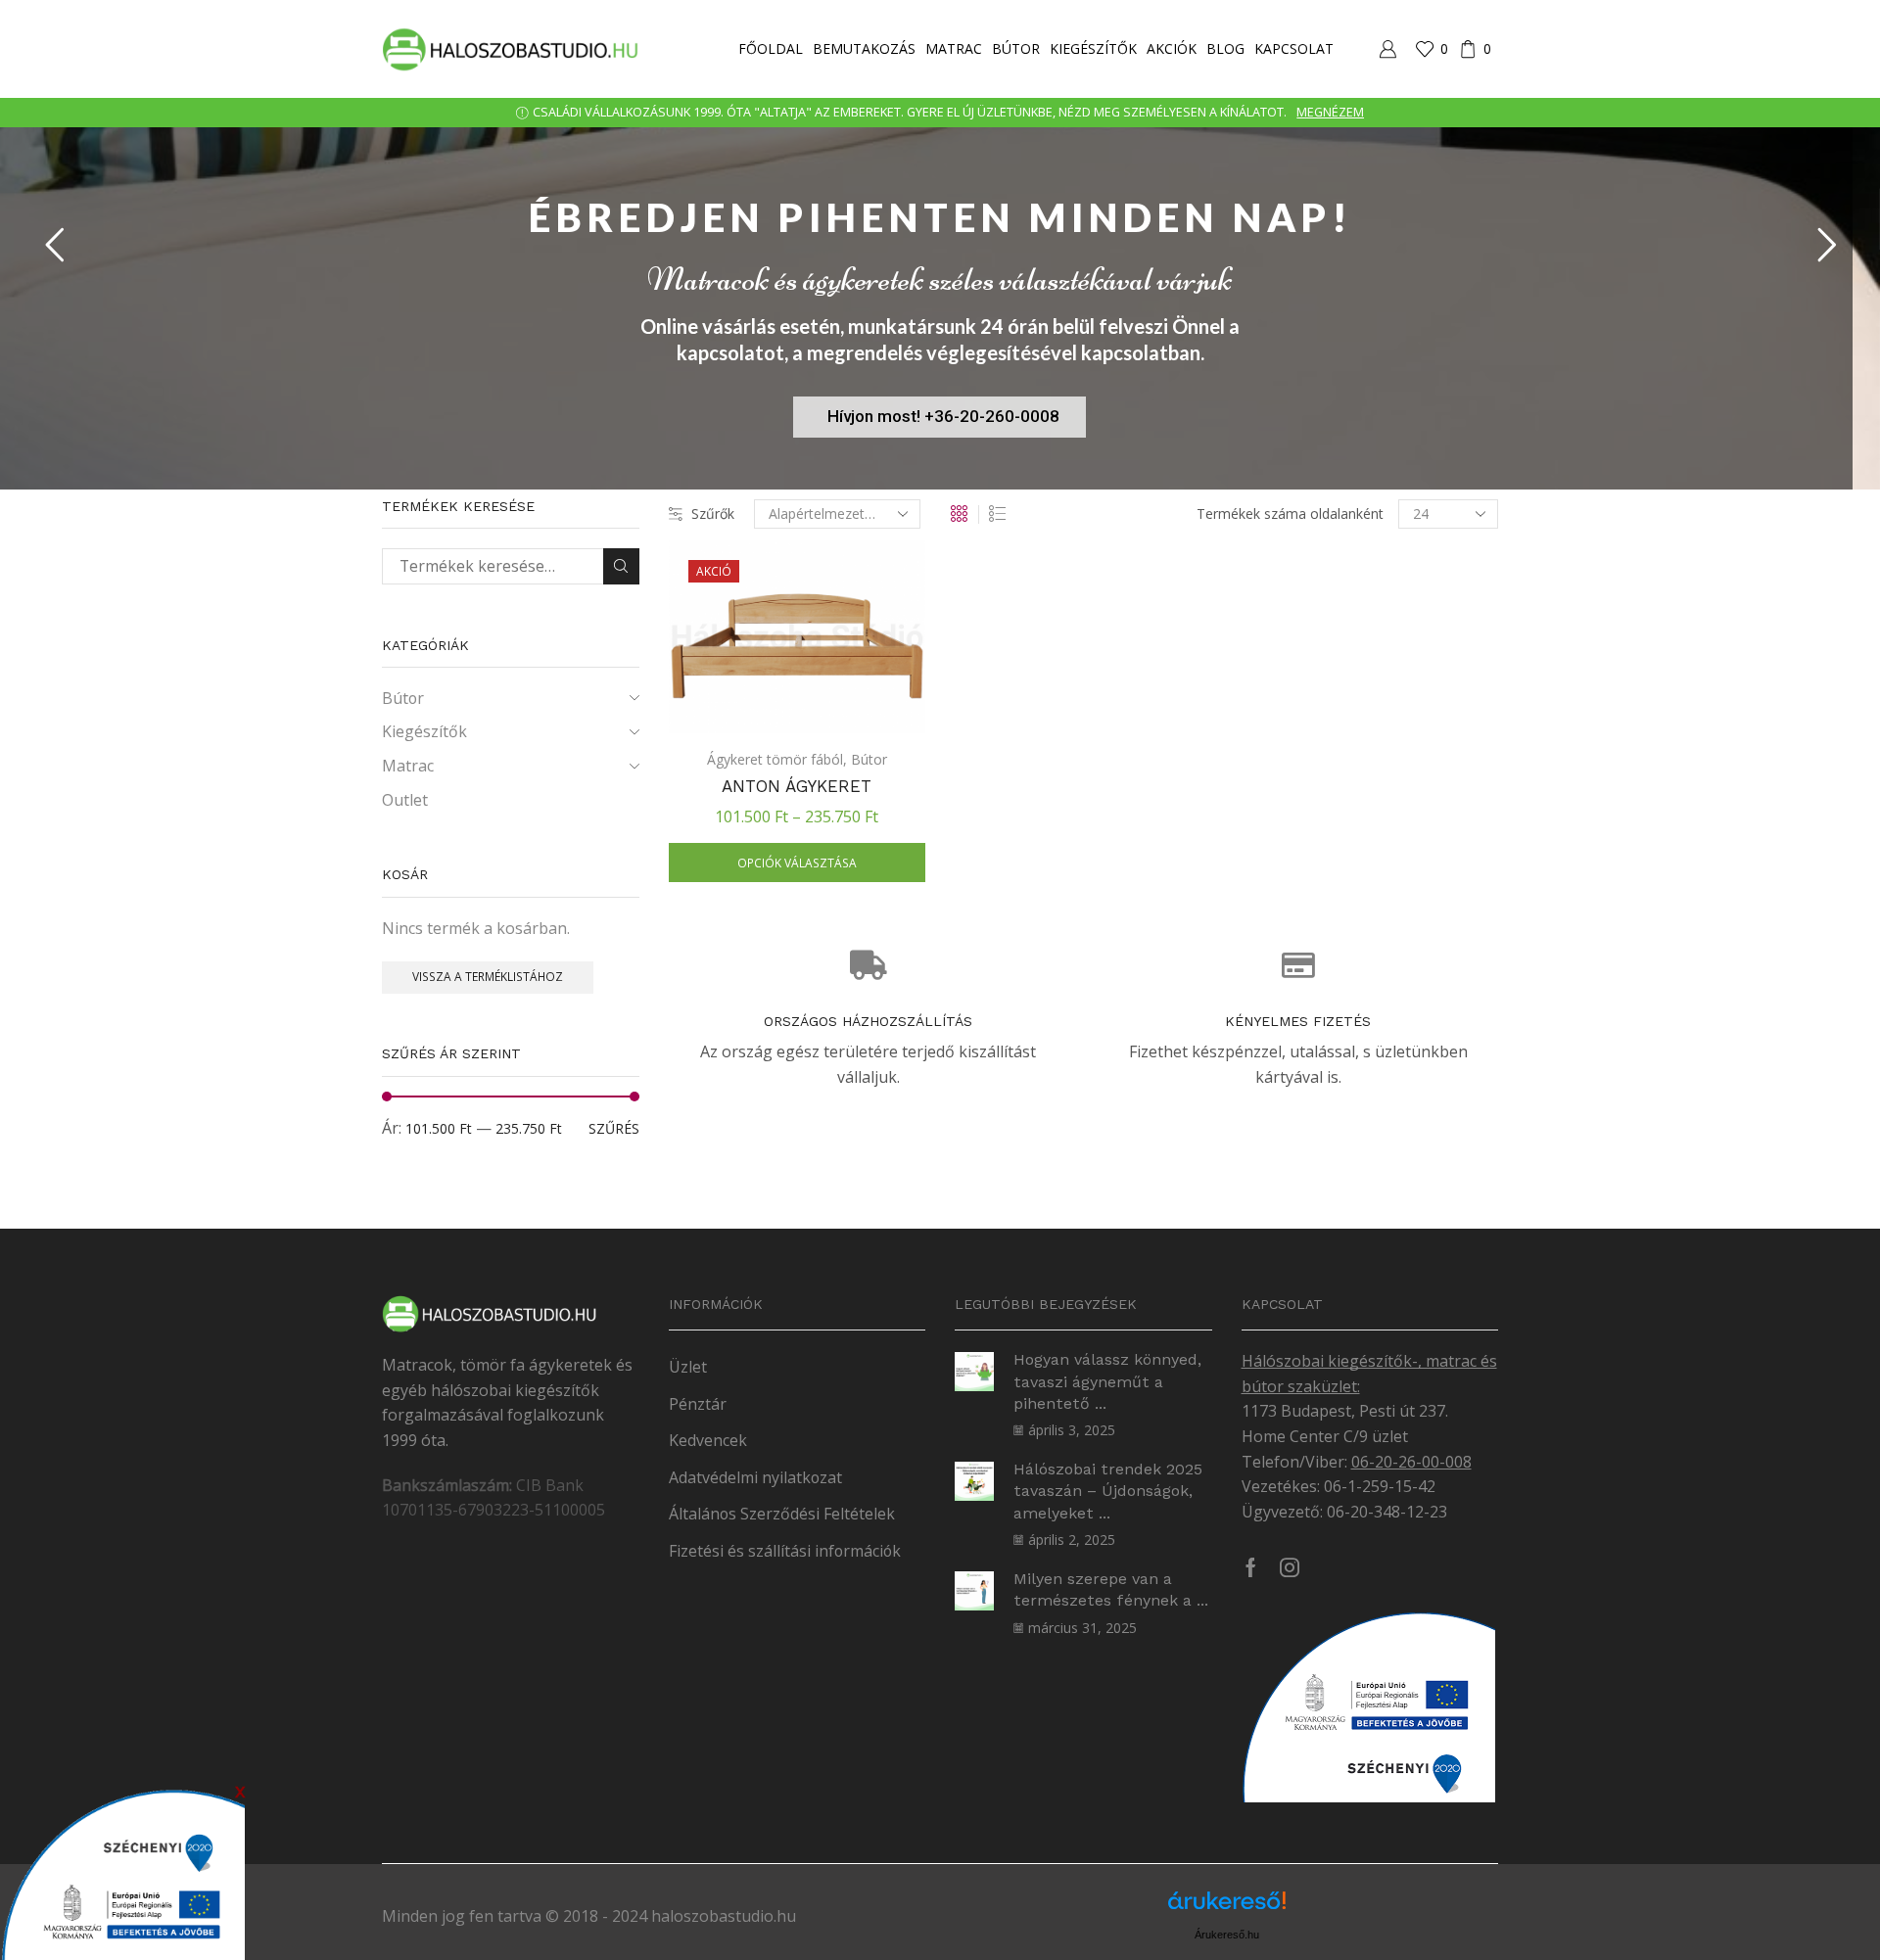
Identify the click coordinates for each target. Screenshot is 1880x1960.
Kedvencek (708, 1440)
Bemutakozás (864, 48)
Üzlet (688, 1367)
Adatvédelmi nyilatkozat (755, 1477)
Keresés (621, 566)
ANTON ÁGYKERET (797, 786)
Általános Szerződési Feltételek (782, 1514)
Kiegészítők (1093, 48)
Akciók (1172, 48)
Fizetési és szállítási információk (785, 1551)
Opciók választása (797, 863)
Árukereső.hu (1227, 1935)
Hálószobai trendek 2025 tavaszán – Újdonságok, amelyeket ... (1108, 1491)
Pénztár (698, 1404)
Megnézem (1330, 112)
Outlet (405, 800)
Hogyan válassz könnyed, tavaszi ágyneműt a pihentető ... (1107, 1381)
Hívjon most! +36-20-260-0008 (943, 416)
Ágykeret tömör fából (775, 759)
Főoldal (771, 48)
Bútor (1016, 48)
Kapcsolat (1294, 48)
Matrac (954, 48)
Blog (1225, 48)
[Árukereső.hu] (1227, 1908)
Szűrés (614, 1128)
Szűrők (713, 513)
